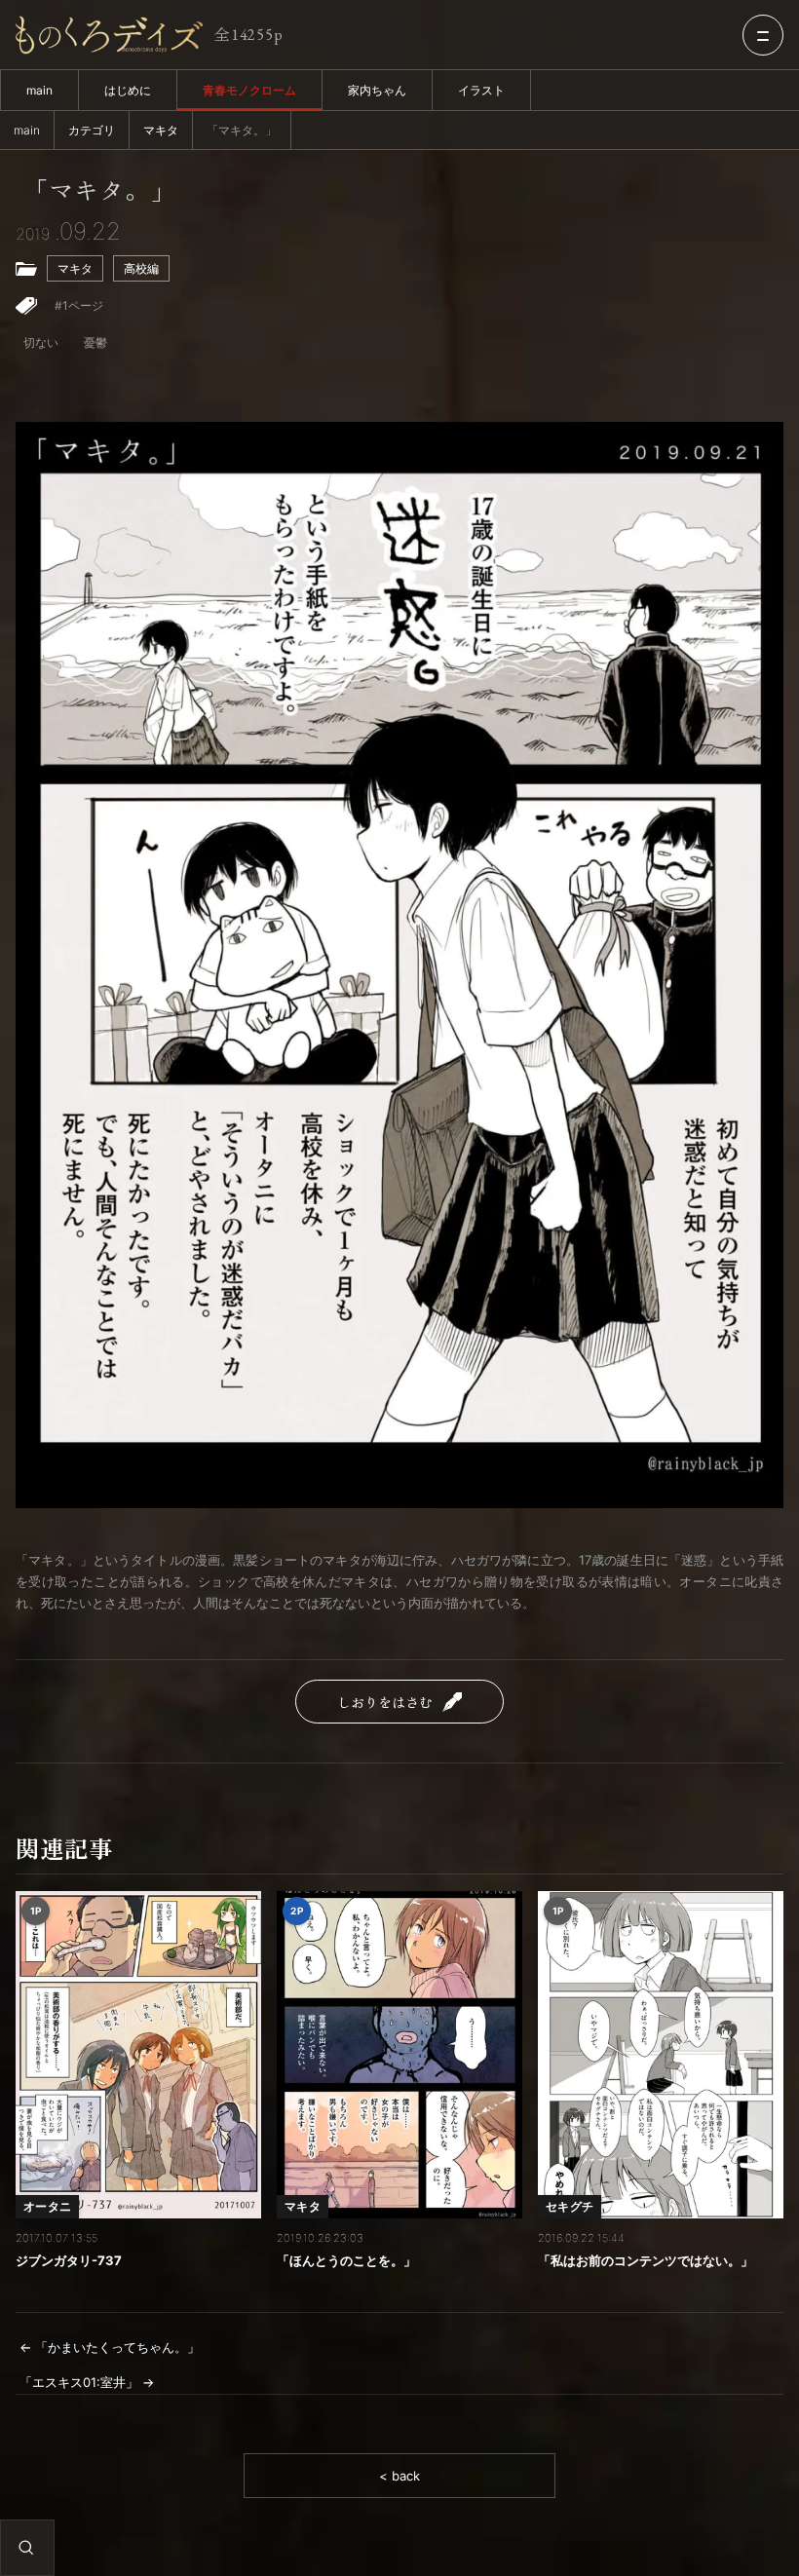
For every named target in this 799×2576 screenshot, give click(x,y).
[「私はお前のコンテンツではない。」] (661, 2055)
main (39, 90)
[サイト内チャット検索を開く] (26, 2548)
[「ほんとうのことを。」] (399, 2055)
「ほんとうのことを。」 (346, 2260)
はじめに (128, 90)
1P (36, 1911)
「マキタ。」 (99, 190)
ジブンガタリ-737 (69, 2260)
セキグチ (570, 2206)
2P (297, 1911)
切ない (41, 342)
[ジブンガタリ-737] (138, 2055)
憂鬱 (95, 342)
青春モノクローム (249, 90)
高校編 (141, 268)
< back (399, 2476)
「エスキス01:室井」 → (87, 2382)
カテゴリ (92, 130)
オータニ (47, 2206)
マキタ (161, 130)
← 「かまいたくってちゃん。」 (110, 2347)
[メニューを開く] (763, 35)
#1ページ (79, 305)
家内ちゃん (377, 90)
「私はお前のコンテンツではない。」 (646, 2260)
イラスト (481, 90)
